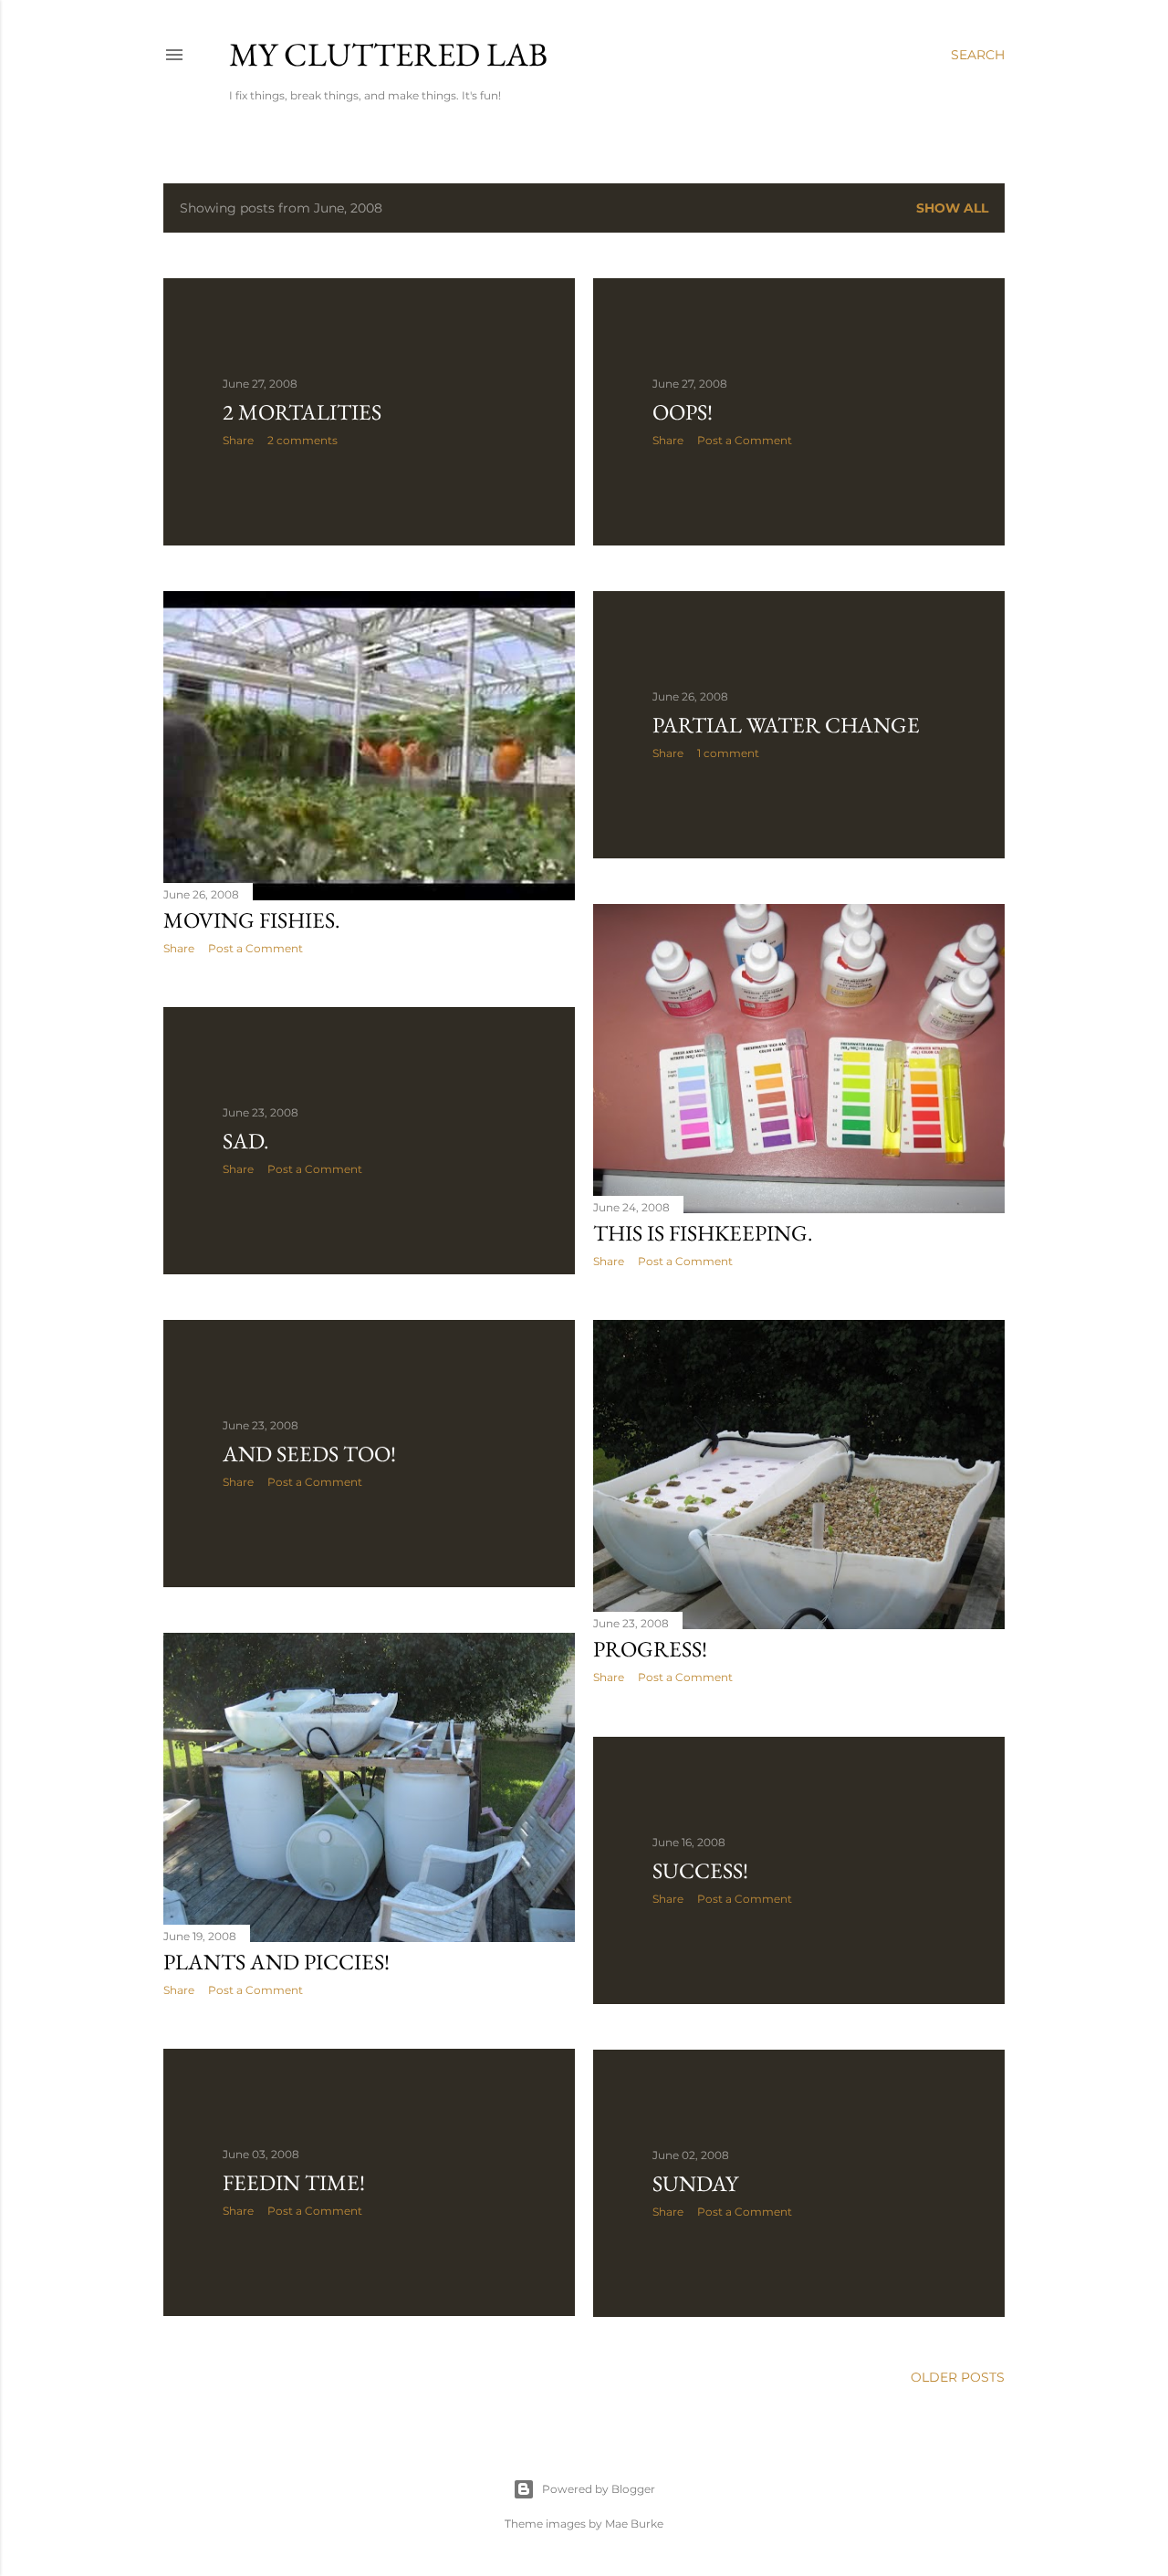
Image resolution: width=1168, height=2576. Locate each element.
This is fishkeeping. (703, 1233)
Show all (952, 208)
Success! (700, 1870)
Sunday (695, 2183)
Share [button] (238, 440)
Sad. (246, 1141)
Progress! (650, 1649)
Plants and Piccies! (276, 1962)
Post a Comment (745, 440)
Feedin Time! (294, 2182)
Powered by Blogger (599, 2489)
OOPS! (683, 412)
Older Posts (958, 2377)
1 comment (728, 753)
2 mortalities (302, 412)
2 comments (302, 440)
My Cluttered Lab (388, 54)
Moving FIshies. (252, 920)
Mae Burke (634, 2524)
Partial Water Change (786, 725)
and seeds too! (309, 1454)
